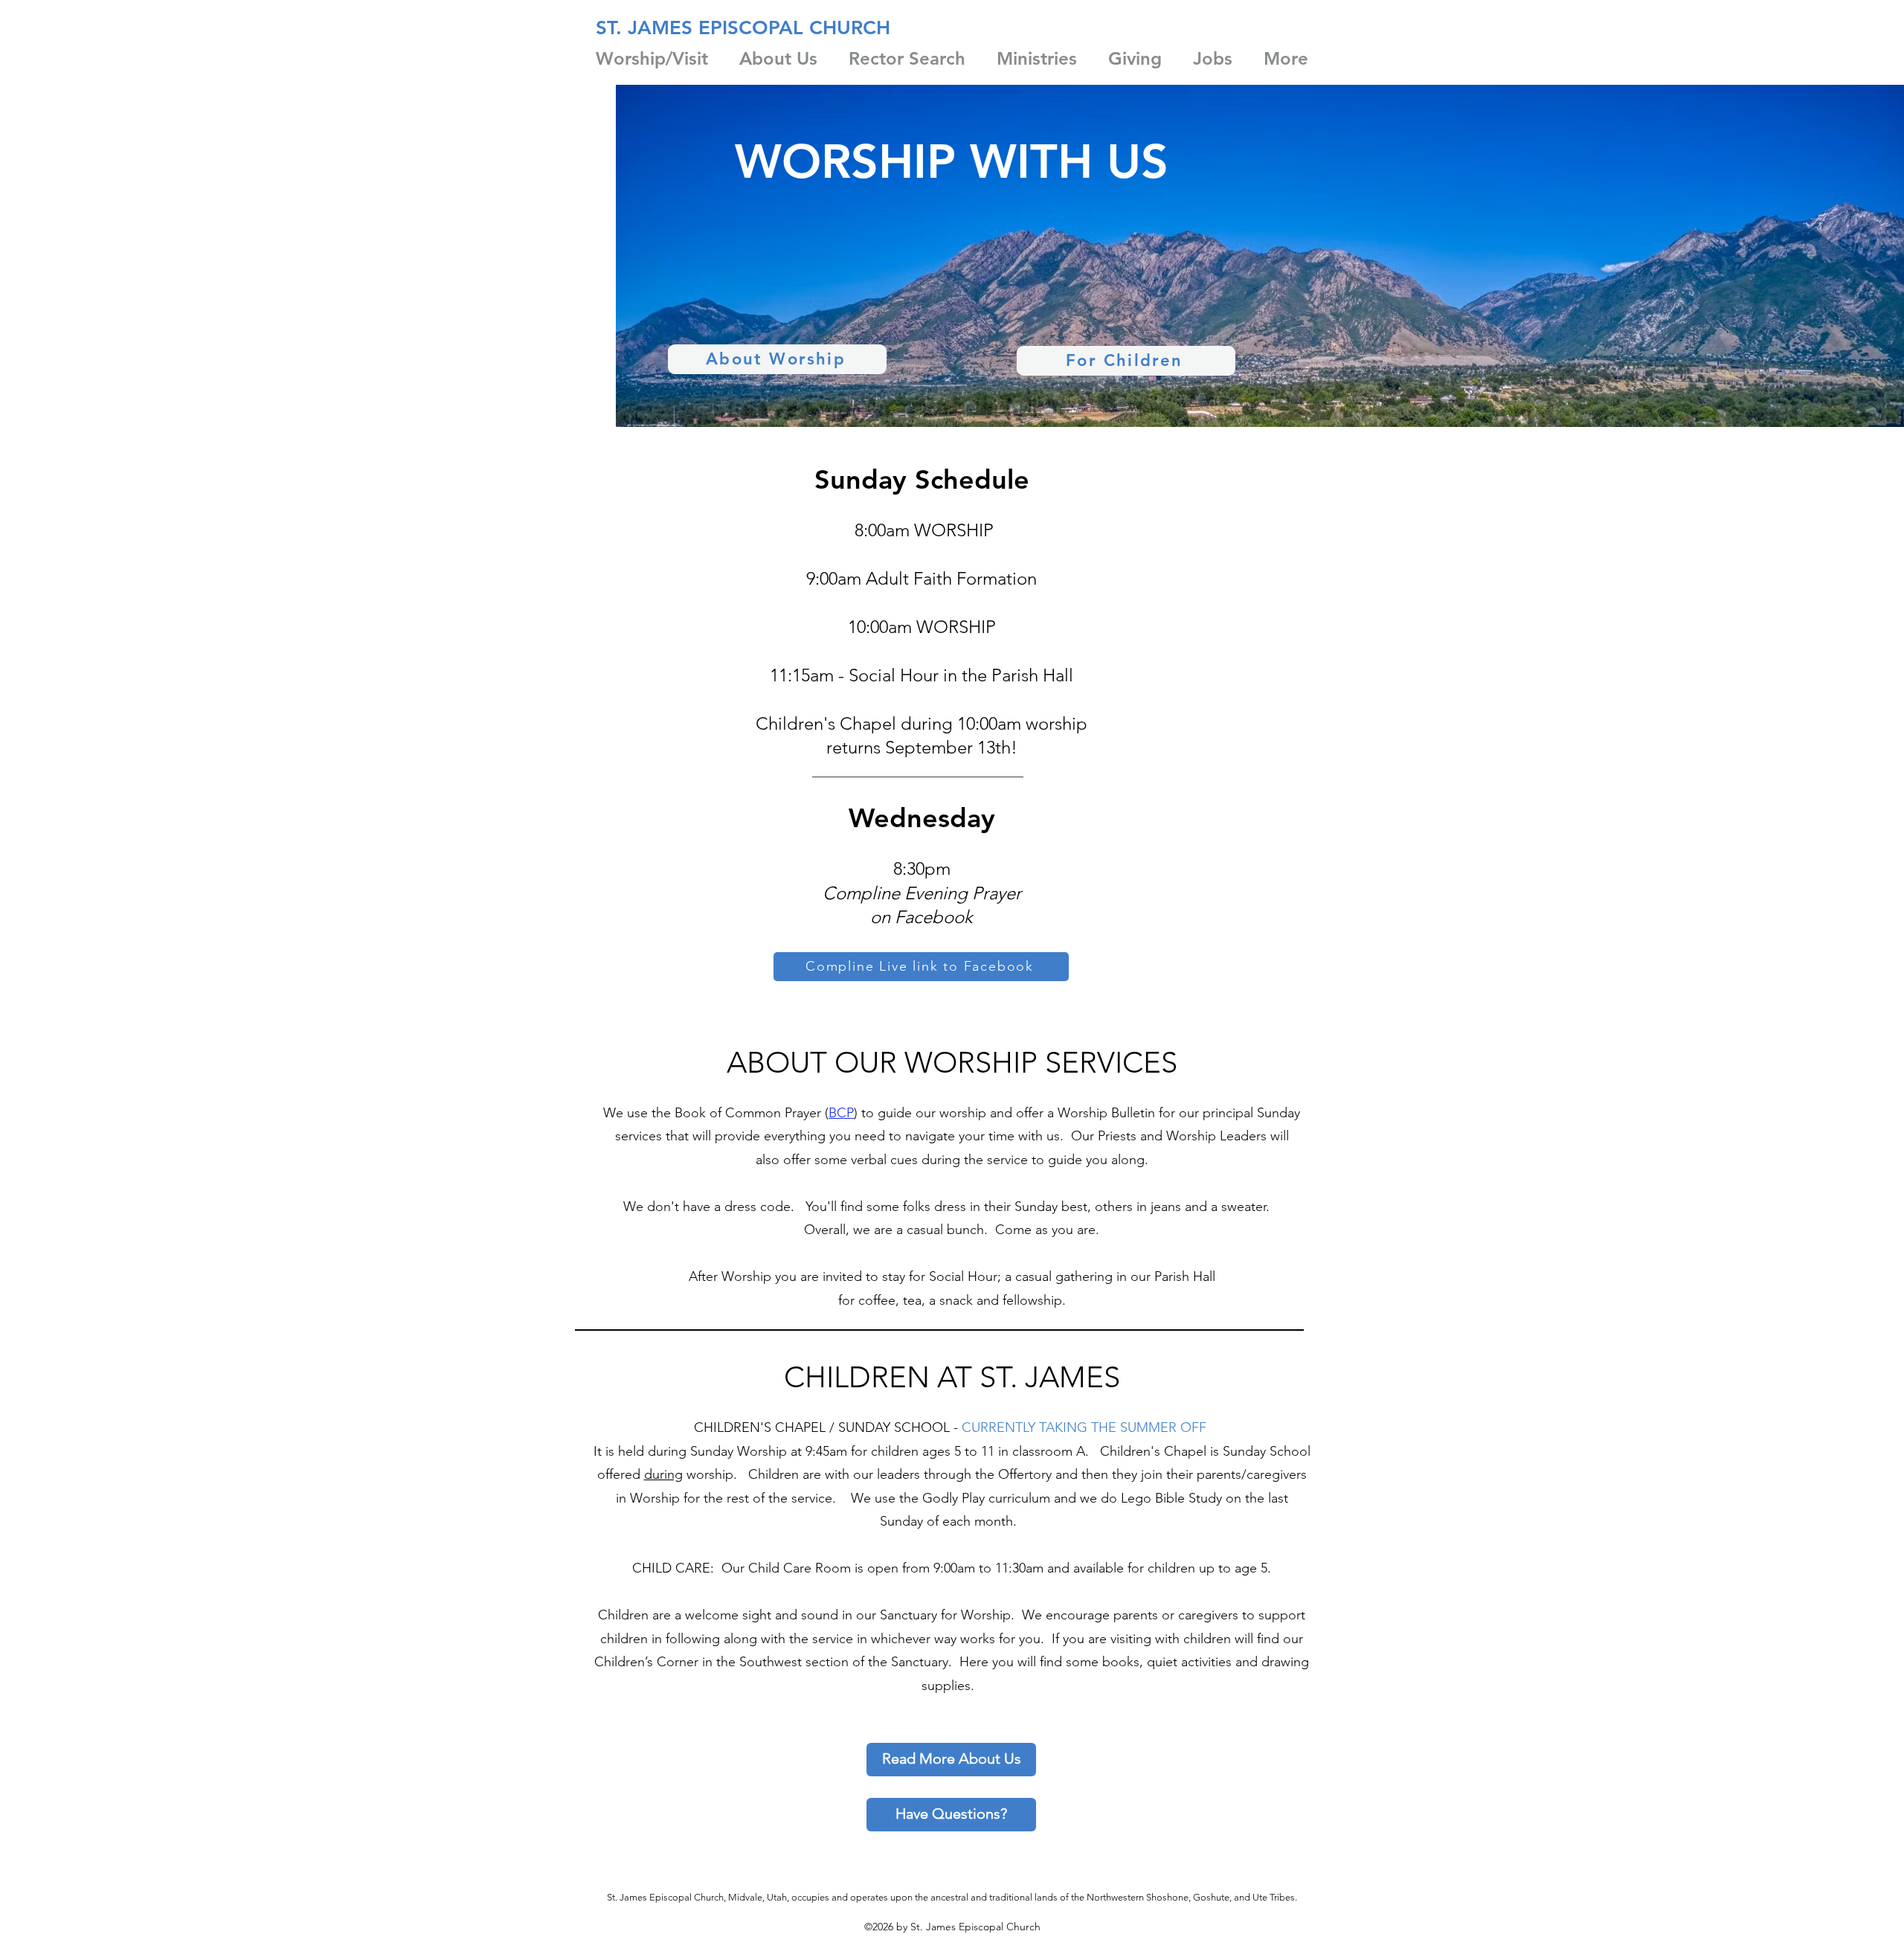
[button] (652, 58)
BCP (841, 1113)
